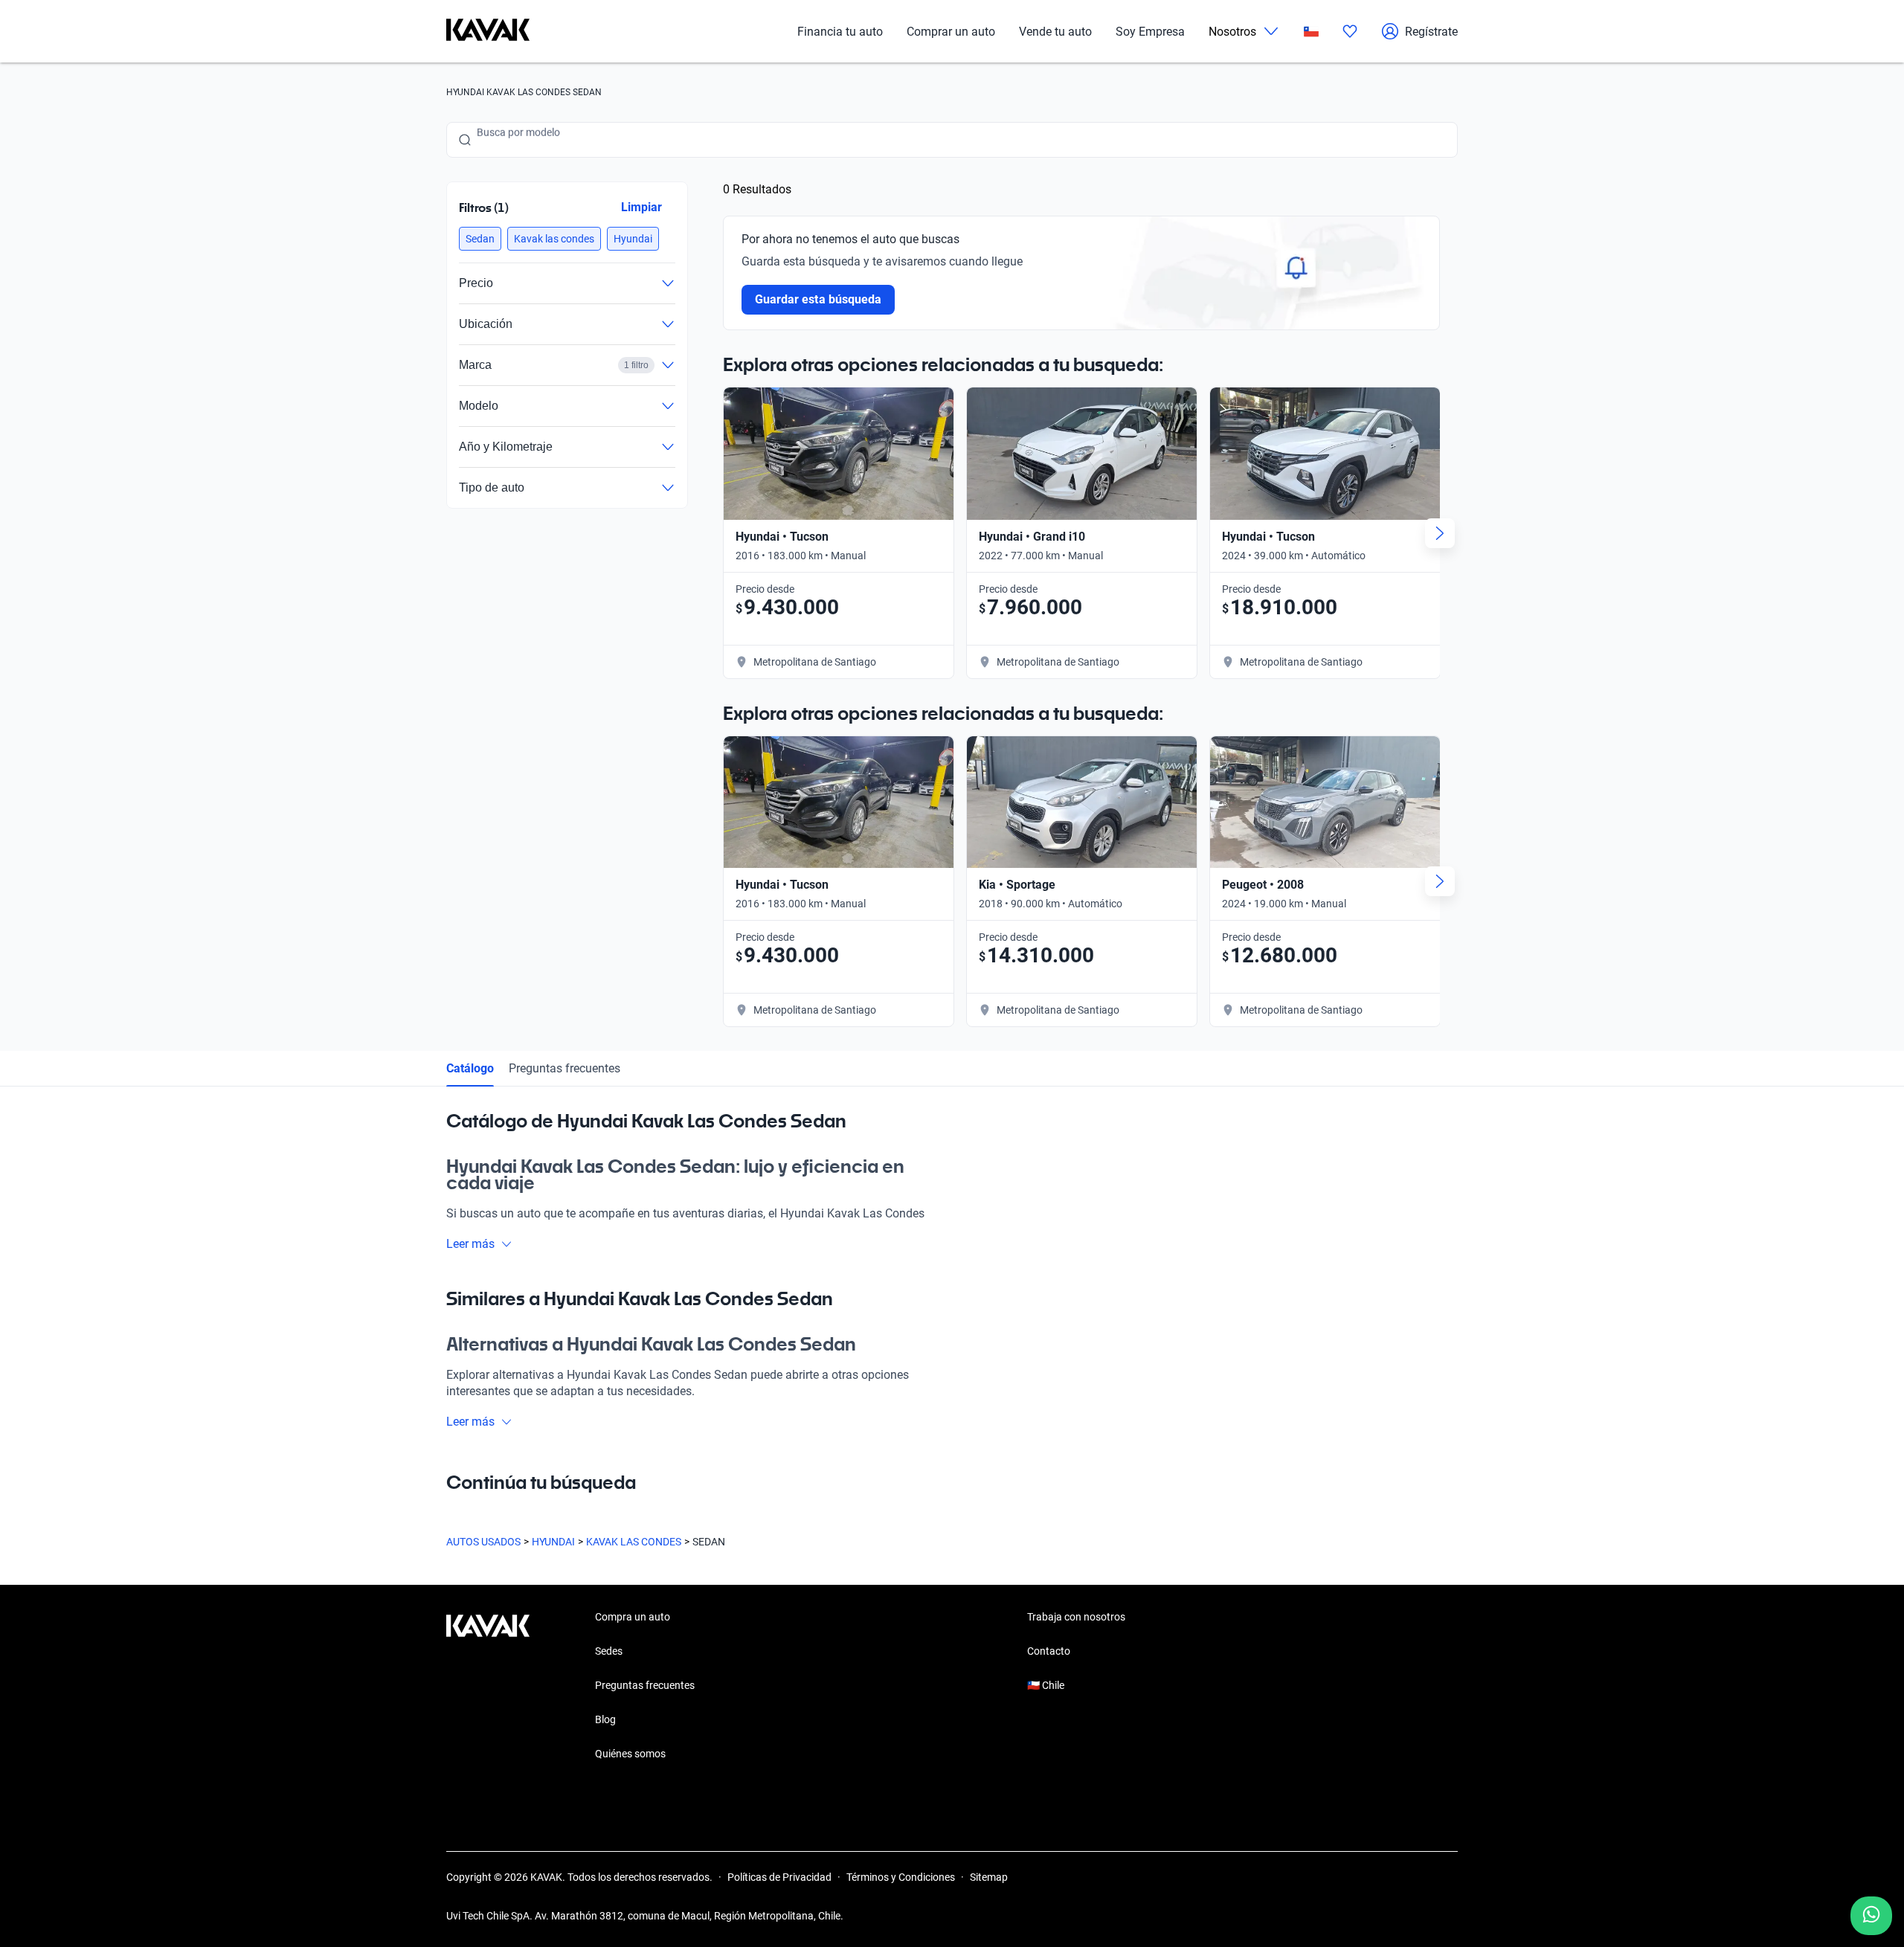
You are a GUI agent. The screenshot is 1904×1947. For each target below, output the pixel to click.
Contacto (1049, 1651)
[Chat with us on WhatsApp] (1871, 1916)
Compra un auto (633, 1617)
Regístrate (1431, 32)
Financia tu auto (840, 32)
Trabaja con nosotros (1076, 1617)
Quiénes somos (630, 1754)
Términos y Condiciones (901, 1877)
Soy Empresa (1150, 32)
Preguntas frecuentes (565, 1068)
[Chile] (1311, 32)
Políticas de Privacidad (779, 1877)
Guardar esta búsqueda (818, 299)
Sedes (609, 1651)
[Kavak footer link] (488, 1687)
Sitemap (989, 1877)
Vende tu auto (1055, 32)
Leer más (470, 1244)
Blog (605, 1719)
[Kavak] (488, 31)
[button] (480, 239)
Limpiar (641, 207)
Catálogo (470, 1068)
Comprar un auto (951, 32)
